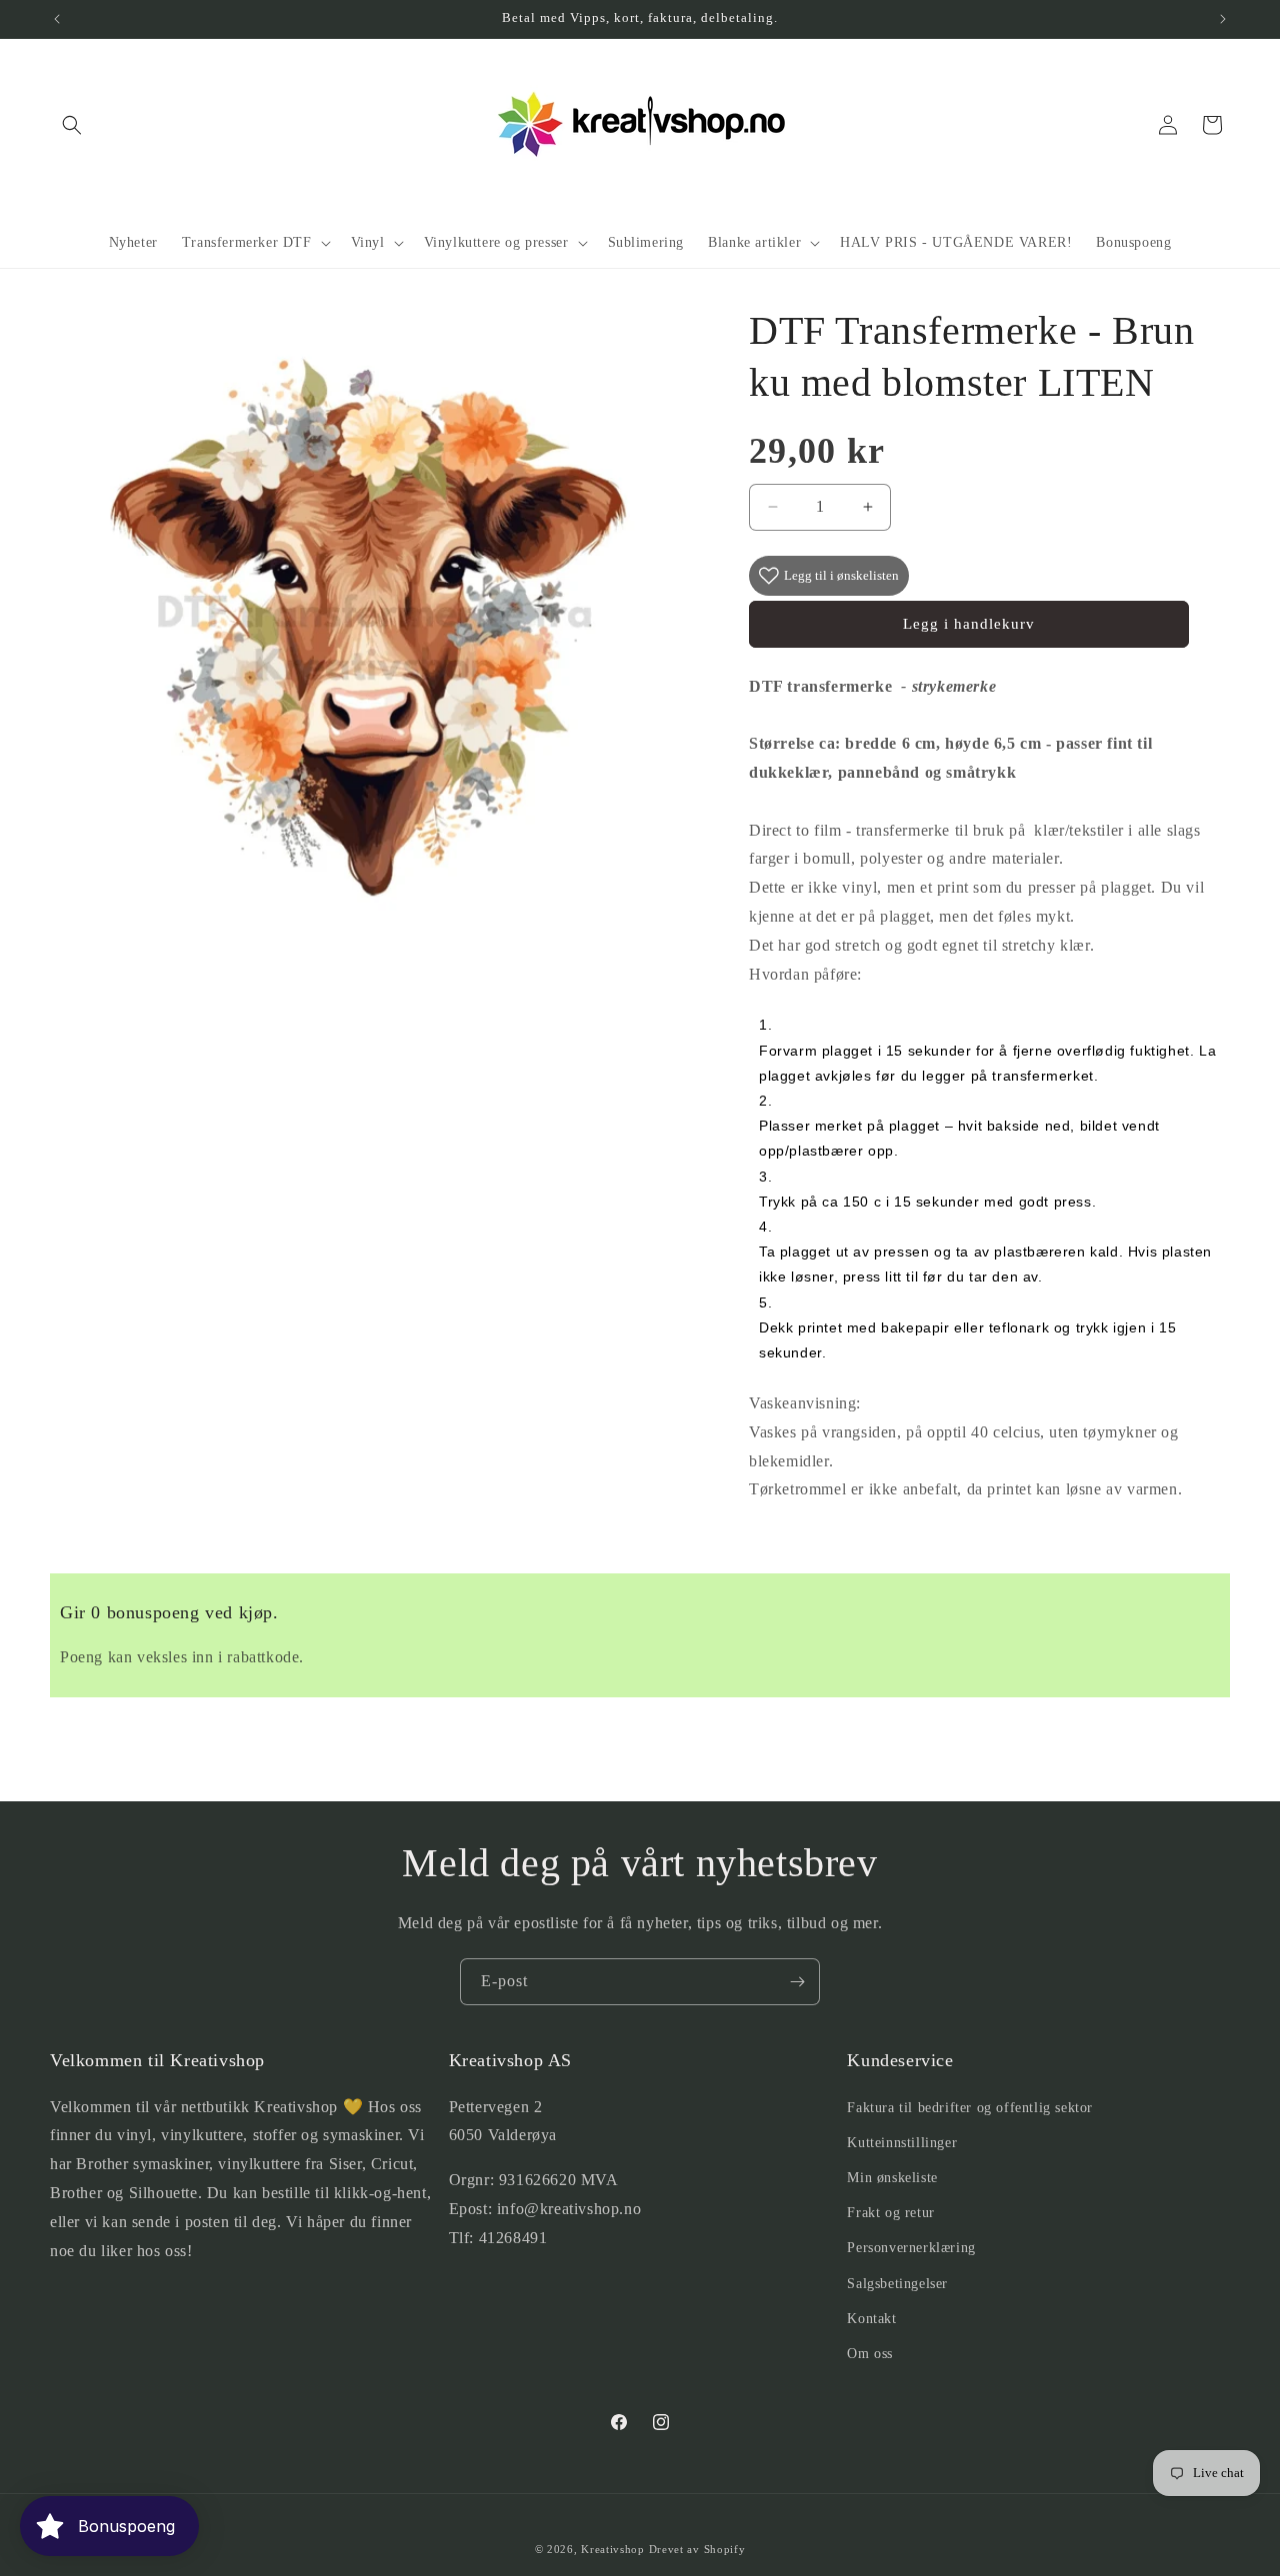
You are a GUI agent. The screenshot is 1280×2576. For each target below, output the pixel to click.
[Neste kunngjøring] (1223, 19)
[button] (72, 125)
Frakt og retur (890, 2213)
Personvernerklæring (911, 2248)
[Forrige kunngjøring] (57, 19)
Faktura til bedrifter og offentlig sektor (970, 2108)
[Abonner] (797, 1982)
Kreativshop (613, 2549)
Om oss (870, 2354)
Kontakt (871, 2319)
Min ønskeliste (892, 2178)
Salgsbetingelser (897, 2284)
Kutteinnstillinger (902, 2143)
